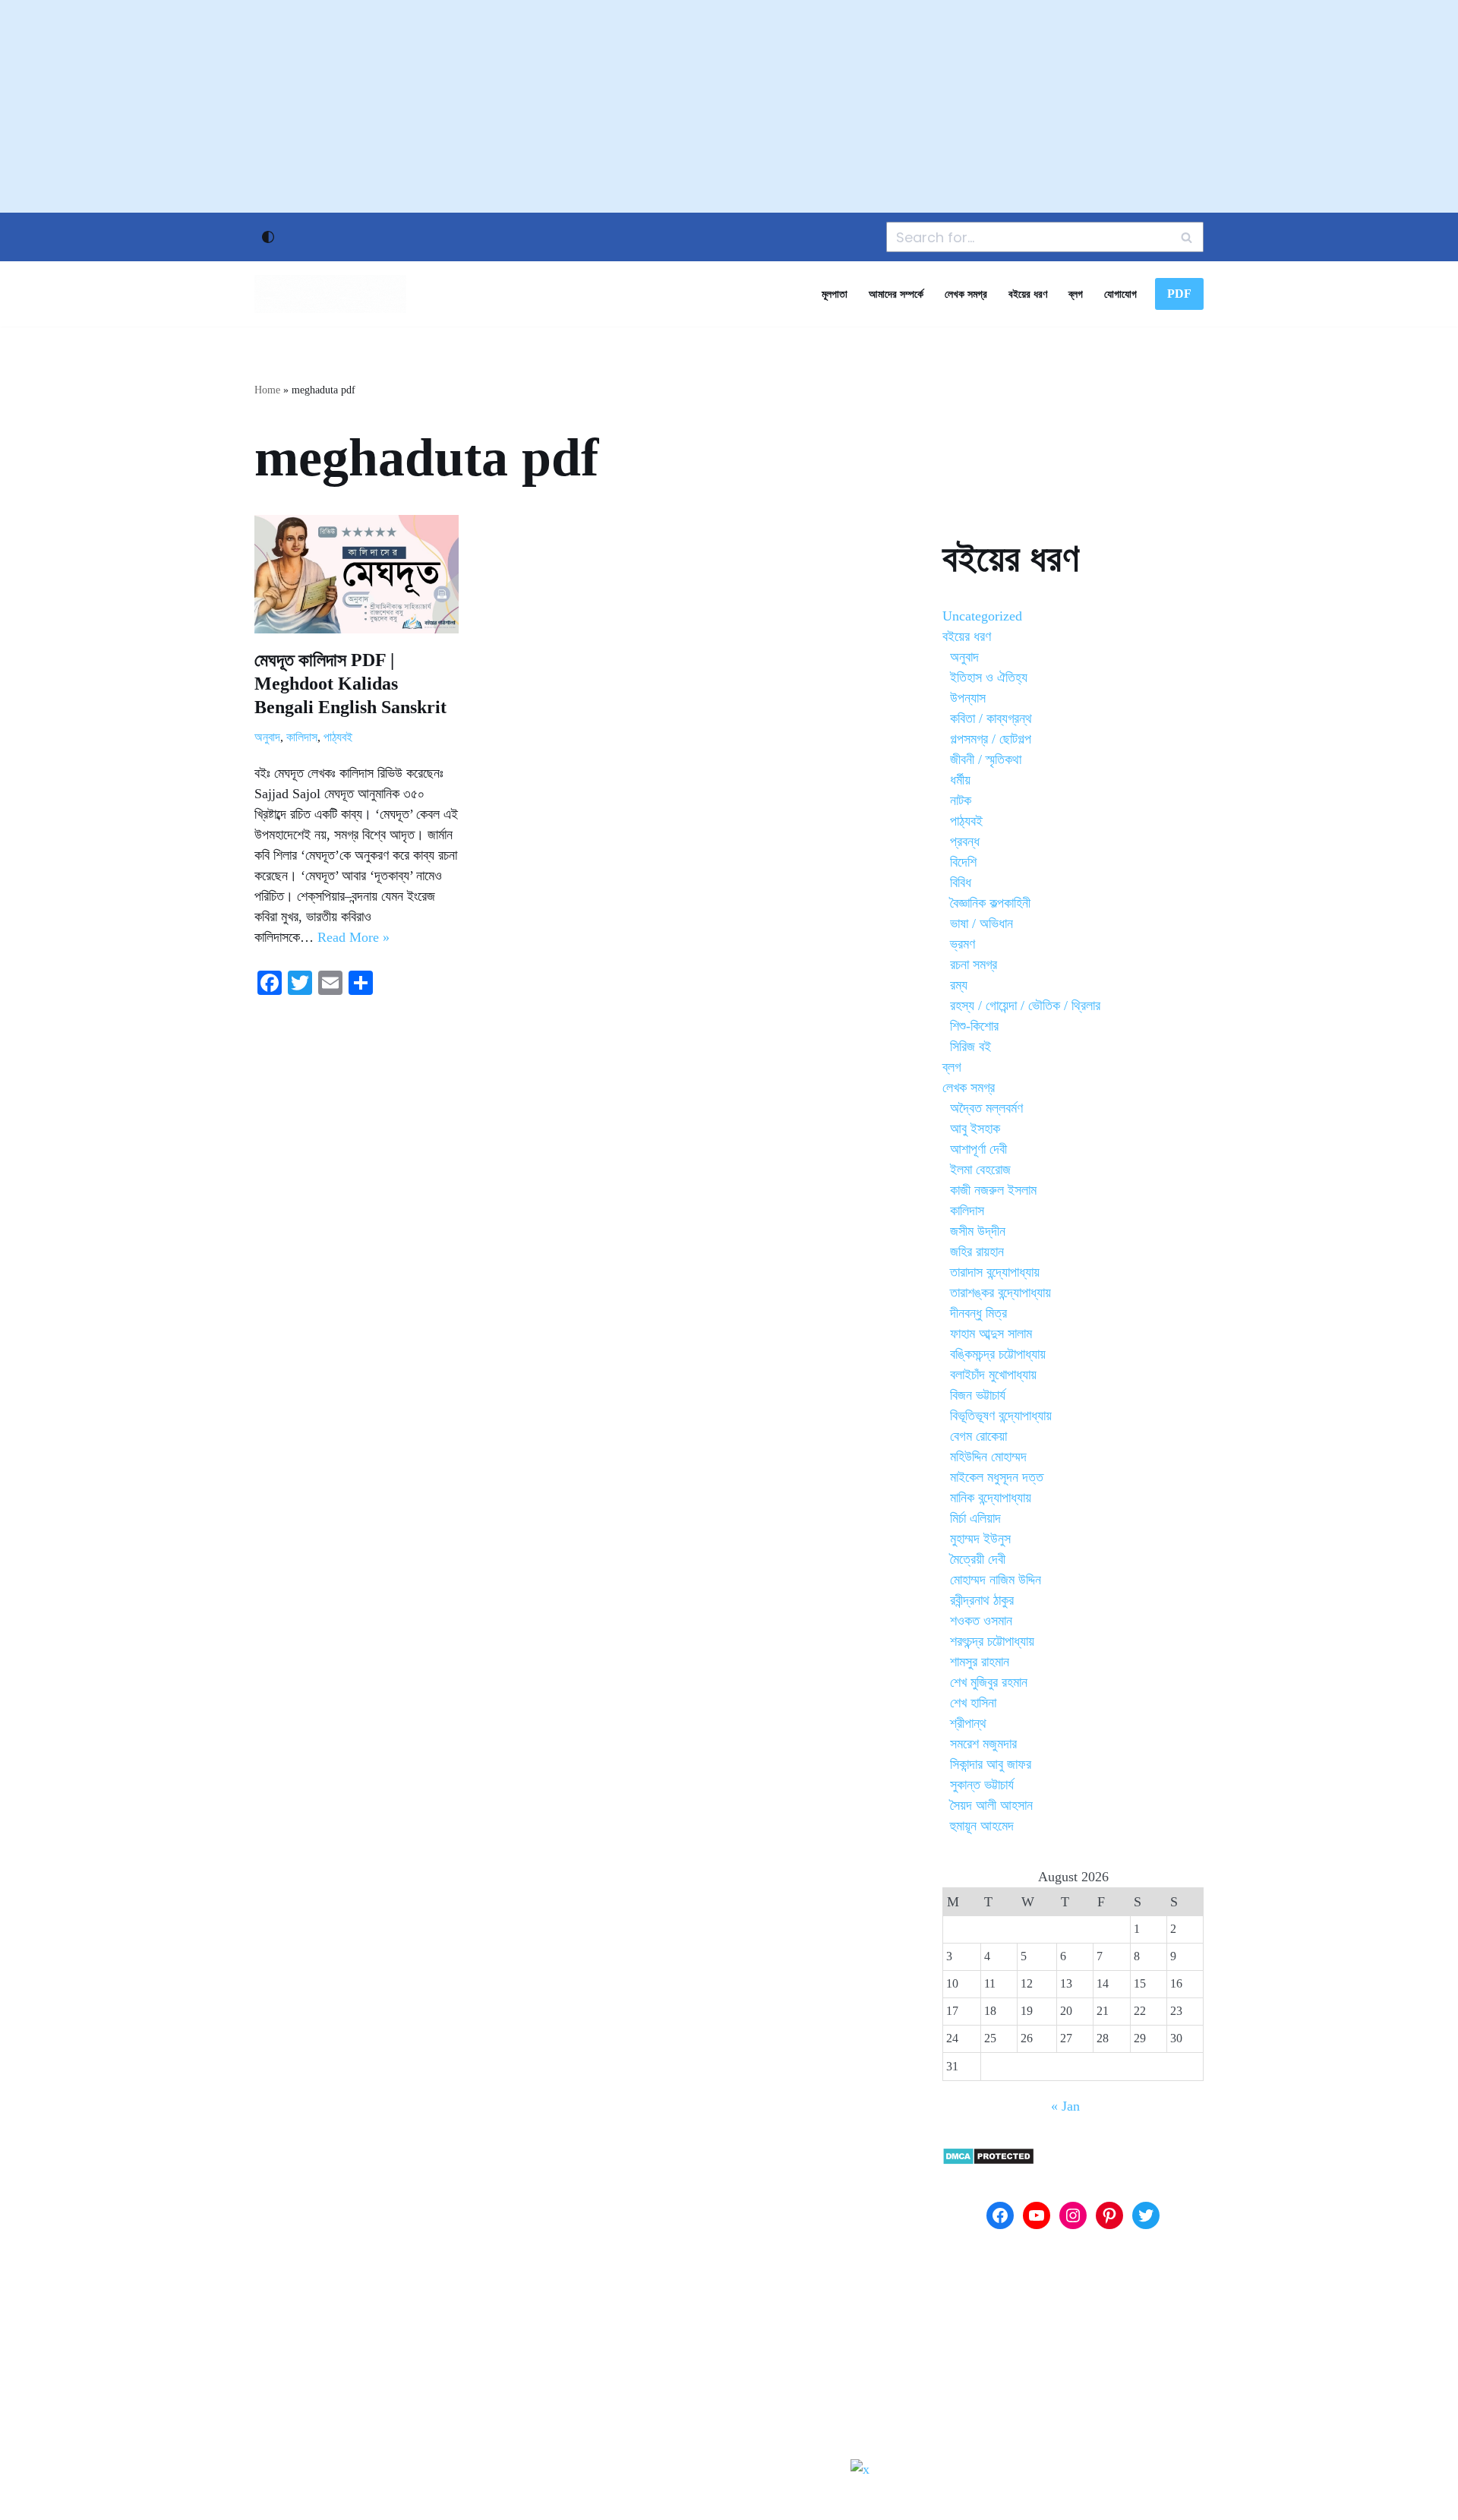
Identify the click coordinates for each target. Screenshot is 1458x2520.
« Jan (1065, 2106)
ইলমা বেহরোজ (980, 1170)
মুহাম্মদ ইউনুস (980, 1539)
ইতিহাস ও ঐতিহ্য (989, 677)
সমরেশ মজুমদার (983, 1744)
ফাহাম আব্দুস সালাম (991, 1334)
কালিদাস (302, 737)
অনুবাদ (267, 737)
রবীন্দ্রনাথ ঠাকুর (982, 1600)
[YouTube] (1037, 2215)
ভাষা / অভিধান (981, 924)
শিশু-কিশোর (974, 1026)
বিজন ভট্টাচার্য (978, 1395)
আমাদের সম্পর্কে (896, 294)
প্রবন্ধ (965, 842)
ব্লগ (1076, 294)
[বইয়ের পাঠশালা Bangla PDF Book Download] (330, 294)
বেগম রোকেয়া (978, 1436)
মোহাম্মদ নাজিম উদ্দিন (996, 1580)
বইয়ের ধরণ (1028, 294)
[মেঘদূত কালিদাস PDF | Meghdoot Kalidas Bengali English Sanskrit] (357, 574)
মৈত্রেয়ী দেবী (978, 1559)
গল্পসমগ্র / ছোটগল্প (991, 739)
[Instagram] (1073, 2215)
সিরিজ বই (970, 1047)
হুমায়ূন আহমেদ (982, 1826)
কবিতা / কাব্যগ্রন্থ (991, 718)
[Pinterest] (1109, 2215)
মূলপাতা (835, 294)
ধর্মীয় (960, 780)
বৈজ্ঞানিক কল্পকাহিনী (990, 903)
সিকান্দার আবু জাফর (991, 1764)
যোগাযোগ (1120, 294)
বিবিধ (961, 883)
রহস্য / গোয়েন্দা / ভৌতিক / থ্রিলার (1025, 1006)
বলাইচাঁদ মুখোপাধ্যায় (993, 1375)
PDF (1179, 294)
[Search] (1187, 237)
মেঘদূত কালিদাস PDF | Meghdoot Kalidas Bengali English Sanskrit (350, 684)
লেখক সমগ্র (966, 294)
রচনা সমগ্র (974, 965)
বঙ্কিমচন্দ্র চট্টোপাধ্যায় (998, 1354)
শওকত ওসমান (981, 1621)
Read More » (353, 937)
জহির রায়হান (977, 1252)
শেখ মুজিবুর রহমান (989, 1682)
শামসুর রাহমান (980, 1662)
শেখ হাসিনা (973, 1703)
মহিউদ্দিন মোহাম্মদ (988, 1457)
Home (267, 390)
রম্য (959, 985)
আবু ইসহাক (975, 1129)
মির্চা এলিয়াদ (975, 1518)
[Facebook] (1000, 2215)
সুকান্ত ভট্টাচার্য (982, 1785)
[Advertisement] (729, 106)
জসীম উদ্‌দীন (978, 1231)
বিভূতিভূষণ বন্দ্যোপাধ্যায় (1001, 1416)
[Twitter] (1146, 2215)
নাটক (961, 801)
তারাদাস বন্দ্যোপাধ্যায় (995, 1272)
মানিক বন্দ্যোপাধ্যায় (991, 1498)
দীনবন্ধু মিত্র (978, 1313)
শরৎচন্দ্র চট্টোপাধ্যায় (992, 1641)
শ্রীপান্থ (968, 1723)
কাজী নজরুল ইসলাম (993, 1190)
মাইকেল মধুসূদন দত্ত (997, 1477)
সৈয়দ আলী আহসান (991, 1805)
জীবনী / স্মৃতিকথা (986, 759)
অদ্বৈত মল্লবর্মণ (986, 1108)
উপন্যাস (968, 698)
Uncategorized (982, 616)
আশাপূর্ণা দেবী (978, 1149)
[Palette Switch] (268, 237)
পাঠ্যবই (338, 737)
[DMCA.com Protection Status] (988, 2161)
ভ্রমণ (963, 944)
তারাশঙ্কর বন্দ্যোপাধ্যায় (1000, 1293)
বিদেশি (963, 862)
